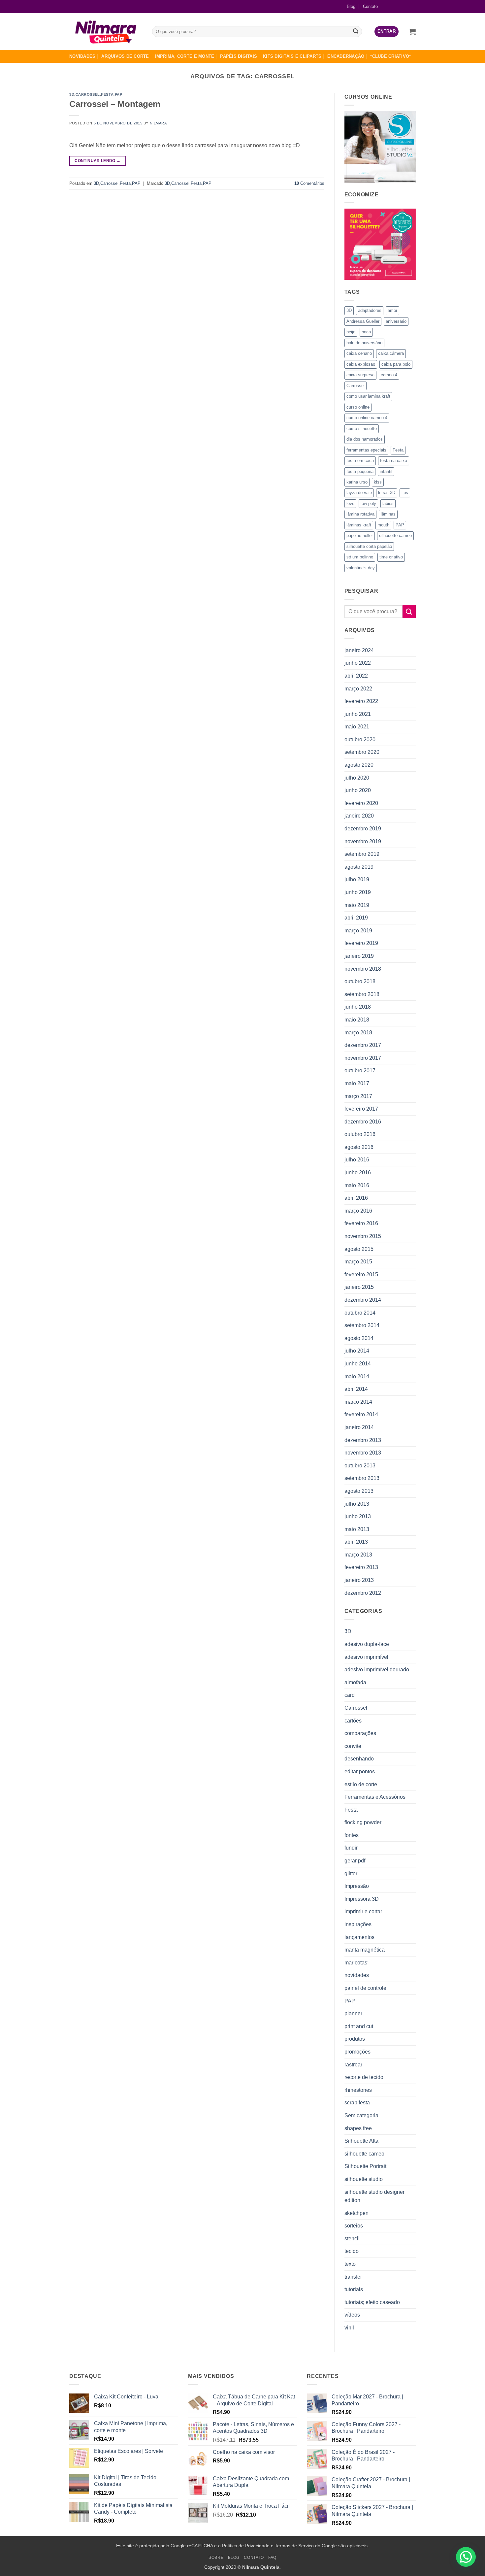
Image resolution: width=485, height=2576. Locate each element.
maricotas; (356, 1963)
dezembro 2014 (363, 1300)
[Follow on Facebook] (389, 6)
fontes (352, 1835)
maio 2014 (357, 1376)
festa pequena (360, 471)
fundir (351, 1848)
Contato (370, 6)
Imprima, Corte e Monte (185, 56)
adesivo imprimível (366, 1657)
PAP (119, 94)
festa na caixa (394, 461)
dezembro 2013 (363, 1440)
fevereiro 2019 (361, 943)
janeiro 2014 (359, 1427)
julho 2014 (357, 1351)
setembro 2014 (362, 1325)
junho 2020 (358, 790)
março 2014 (358, 1402)
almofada (355, 1682)
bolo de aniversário (364, 343)
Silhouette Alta (361, 2141)
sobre (216, 2558)
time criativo (391, 557)
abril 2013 (356, 1542)
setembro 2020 (362, 752)
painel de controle (365, 1988)
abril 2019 (356, 918)
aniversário (396, 321)
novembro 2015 (363, 1236)
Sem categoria (361, 2115)
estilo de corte (361, 1784)
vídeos (352, 2315)
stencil (352, 2239)
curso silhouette (362, 429)
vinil (349, 2328)
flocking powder (363, 1822)
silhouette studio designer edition (374, 2196)
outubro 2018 (360, 981)
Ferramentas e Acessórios (375, 1797)
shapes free (358, 2128)
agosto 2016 (359, 1147)
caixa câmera (391, 353)
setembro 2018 (362, 994)
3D (72, 94)
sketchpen (356, 2213)
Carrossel (88, 94)
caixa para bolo (396, 364)
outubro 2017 (360, 1071)
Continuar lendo (97, 161)
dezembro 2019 (363, 829)
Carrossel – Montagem (115, 104)
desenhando (359, 1759)
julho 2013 (357, 1504)
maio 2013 (357, 1529)
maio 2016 (357, 1185)
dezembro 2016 (363, 1122)
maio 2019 (357, 905)
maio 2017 (357, 1083)
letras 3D (387, 493)
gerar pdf (355, 1861)
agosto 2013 (359, 1491)
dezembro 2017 (363, 1045)
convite (353, 1746)
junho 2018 (358, 1007)
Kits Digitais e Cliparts (292, 56)
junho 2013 (358, 1516)
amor (392, 310)
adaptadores (370, 310)
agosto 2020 (359, 765)
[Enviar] (356, 32)
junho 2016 (358, 1172)
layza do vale (359, 493)
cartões (353, 1721)
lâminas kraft (359, 525)
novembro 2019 (363, 841)
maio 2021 (357, 727)
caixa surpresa (360, 375)
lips (405, 493)
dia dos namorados (365, 439)
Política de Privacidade (246, 2546)
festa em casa (360, 461)
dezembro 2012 (363, 1593)
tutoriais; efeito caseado (372, 2302)
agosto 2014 (359, 1338)
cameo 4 (389, 375)
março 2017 (358, 1096)
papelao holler (360, 535)
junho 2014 (358, 1364)
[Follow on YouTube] (411, 6)
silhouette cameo (395, 535)
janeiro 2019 (359, 956)
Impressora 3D (362, 1899)
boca (366, 332)
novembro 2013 (363, 1453)
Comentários (309, 183)
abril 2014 (356, 1389)
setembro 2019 (362, 854)
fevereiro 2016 (361, 1223)
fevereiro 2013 (361, 1567)
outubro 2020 (360, 739)
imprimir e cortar (363, 1911)
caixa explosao (361, 364)
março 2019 (358, 931)
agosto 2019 (359, 867)
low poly (368, 503)
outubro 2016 (360, 1134)
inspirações (358, 1924)
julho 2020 (357, 778)
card (350, 1695)
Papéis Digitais (239, 56)
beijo (351, 332)
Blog (351, 6)
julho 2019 (357, 879)
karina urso (357, 482)
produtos (355, 2039)
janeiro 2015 (359, 1287)
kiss (378, 482)
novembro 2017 (363, 1058)
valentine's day (361, 568)
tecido (352, 2251)
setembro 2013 (362, 1478)
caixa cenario (359, 353)
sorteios (354, 2226)
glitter (351, 1873)
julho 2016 (357, 1160)
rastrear (353, 2065)
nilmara (158, 123)
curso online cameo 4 (367, 418)
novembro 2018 (363, 969)
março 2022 (358, 689)
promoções (357, 2052)
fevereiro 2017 (361, 1109)
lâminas (388, 514)
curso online (358, 407)
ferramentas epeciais (366, 450)
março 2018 (358, 1033)
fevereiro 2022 (361, 701)
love (350, 503)
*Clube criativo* (390, 56)
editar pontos (360, 1772)
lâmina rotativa (360, 514)
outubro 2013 (360, 1466)
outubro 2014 (360, 1313)
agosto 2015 (359, 1249)
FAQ (272, 2558)
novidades (357, 1975)
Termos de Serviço (294, 2546)
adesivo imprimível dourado (377, 1670)
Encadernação (346, 56)
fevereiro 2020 (361, 803)
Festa (107, 94)
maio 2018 (357, 1020)
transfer (353, 2277)
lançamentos (359, 1937)
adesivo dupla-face (367, 1644)
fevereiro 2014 (361, 1414)
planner (353, 2013)
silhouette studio (364, 2179)
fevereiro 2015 (361, 1274)
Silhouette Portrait (365, 2166)
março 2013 (358, 1555)
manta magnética (365, 1950)
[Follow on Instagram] (400, 6)
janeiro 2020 (359, 816)
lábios (388, 503)
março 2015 (358, 1262)
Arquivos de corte (125, 56)
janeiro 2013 (359, 1580)
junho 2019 (358, 892)
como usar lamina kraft (368, 396)
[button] (387, 32)
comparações (360, 1733)
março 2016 (358, 1211)
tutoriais (354, 2289)
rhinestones (358, 2090)
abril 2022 (356, 676)
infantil (386, 471)
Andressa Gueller (363, 321)
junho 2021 (358, 714)
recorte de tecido (364, 2077)
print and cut (359, 2026)
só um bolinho (360, 557)
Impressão (357, 1886)
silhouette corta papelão (369, 546)
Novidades (82, 56)
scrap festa (357, 2103)
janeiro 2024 (359, 650)
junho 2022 (358, 663)
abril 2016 (356, 1198)
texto (350, 2264)
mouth (383, 525)
